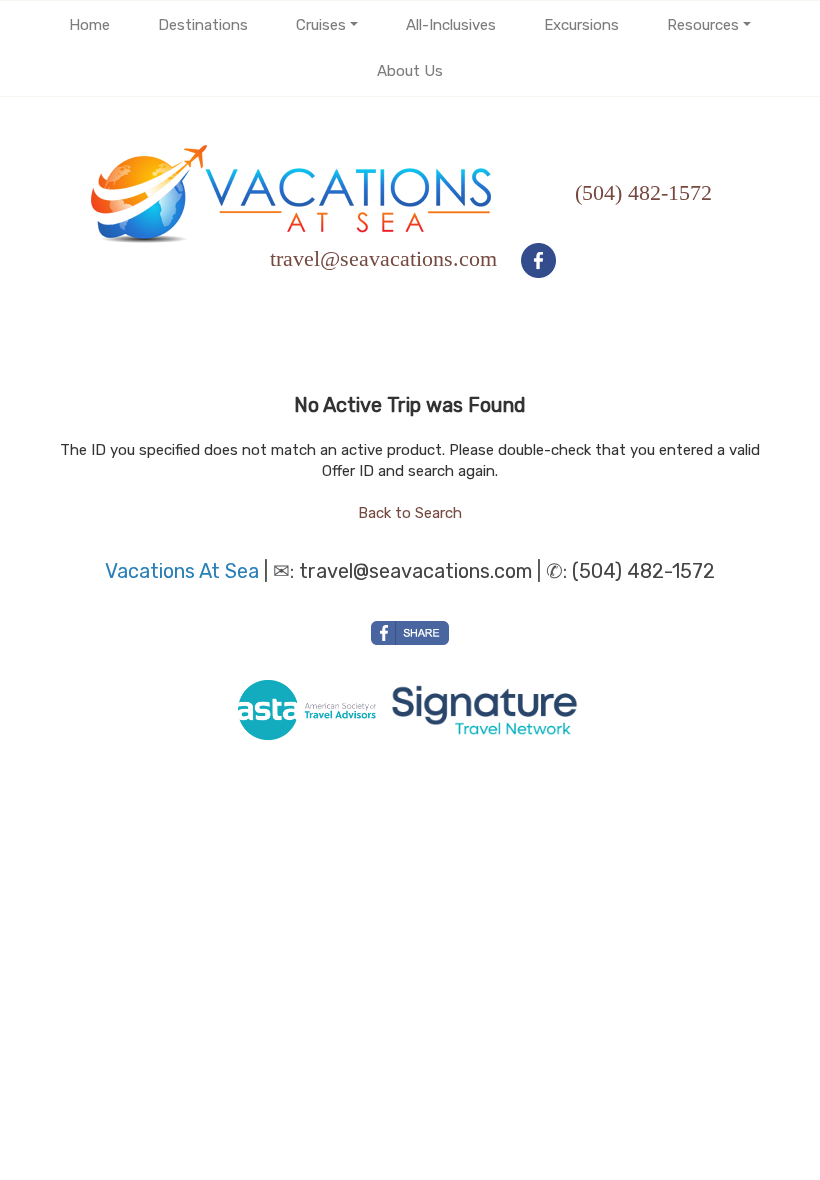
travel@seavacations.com (415, 571)
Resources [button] (703, 25)
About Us (410, 71)
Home (89, 25)
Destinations (203, 25)
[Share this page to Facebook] (410, 633)
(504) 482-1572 (643, 192)
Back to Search (410, 513)
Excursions (581, 25)
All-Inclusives (451, 25)
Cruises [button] (321, 25)
